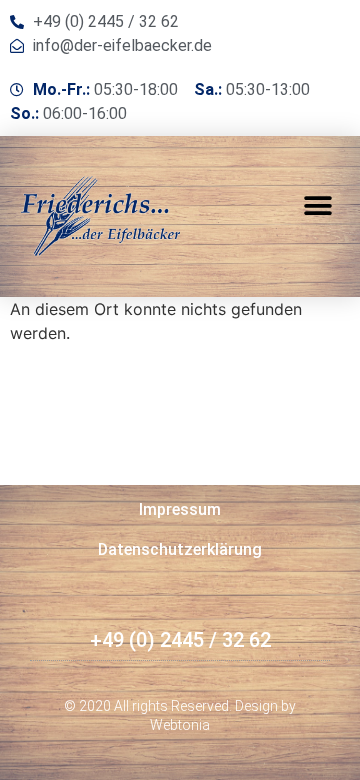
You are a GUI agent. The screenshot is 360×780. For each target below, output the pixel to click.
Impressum (180, 509)
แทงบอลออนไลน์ (151, 661)
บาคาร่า (58, 661)
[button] (317, 205)
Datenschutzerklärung (180, 549)
